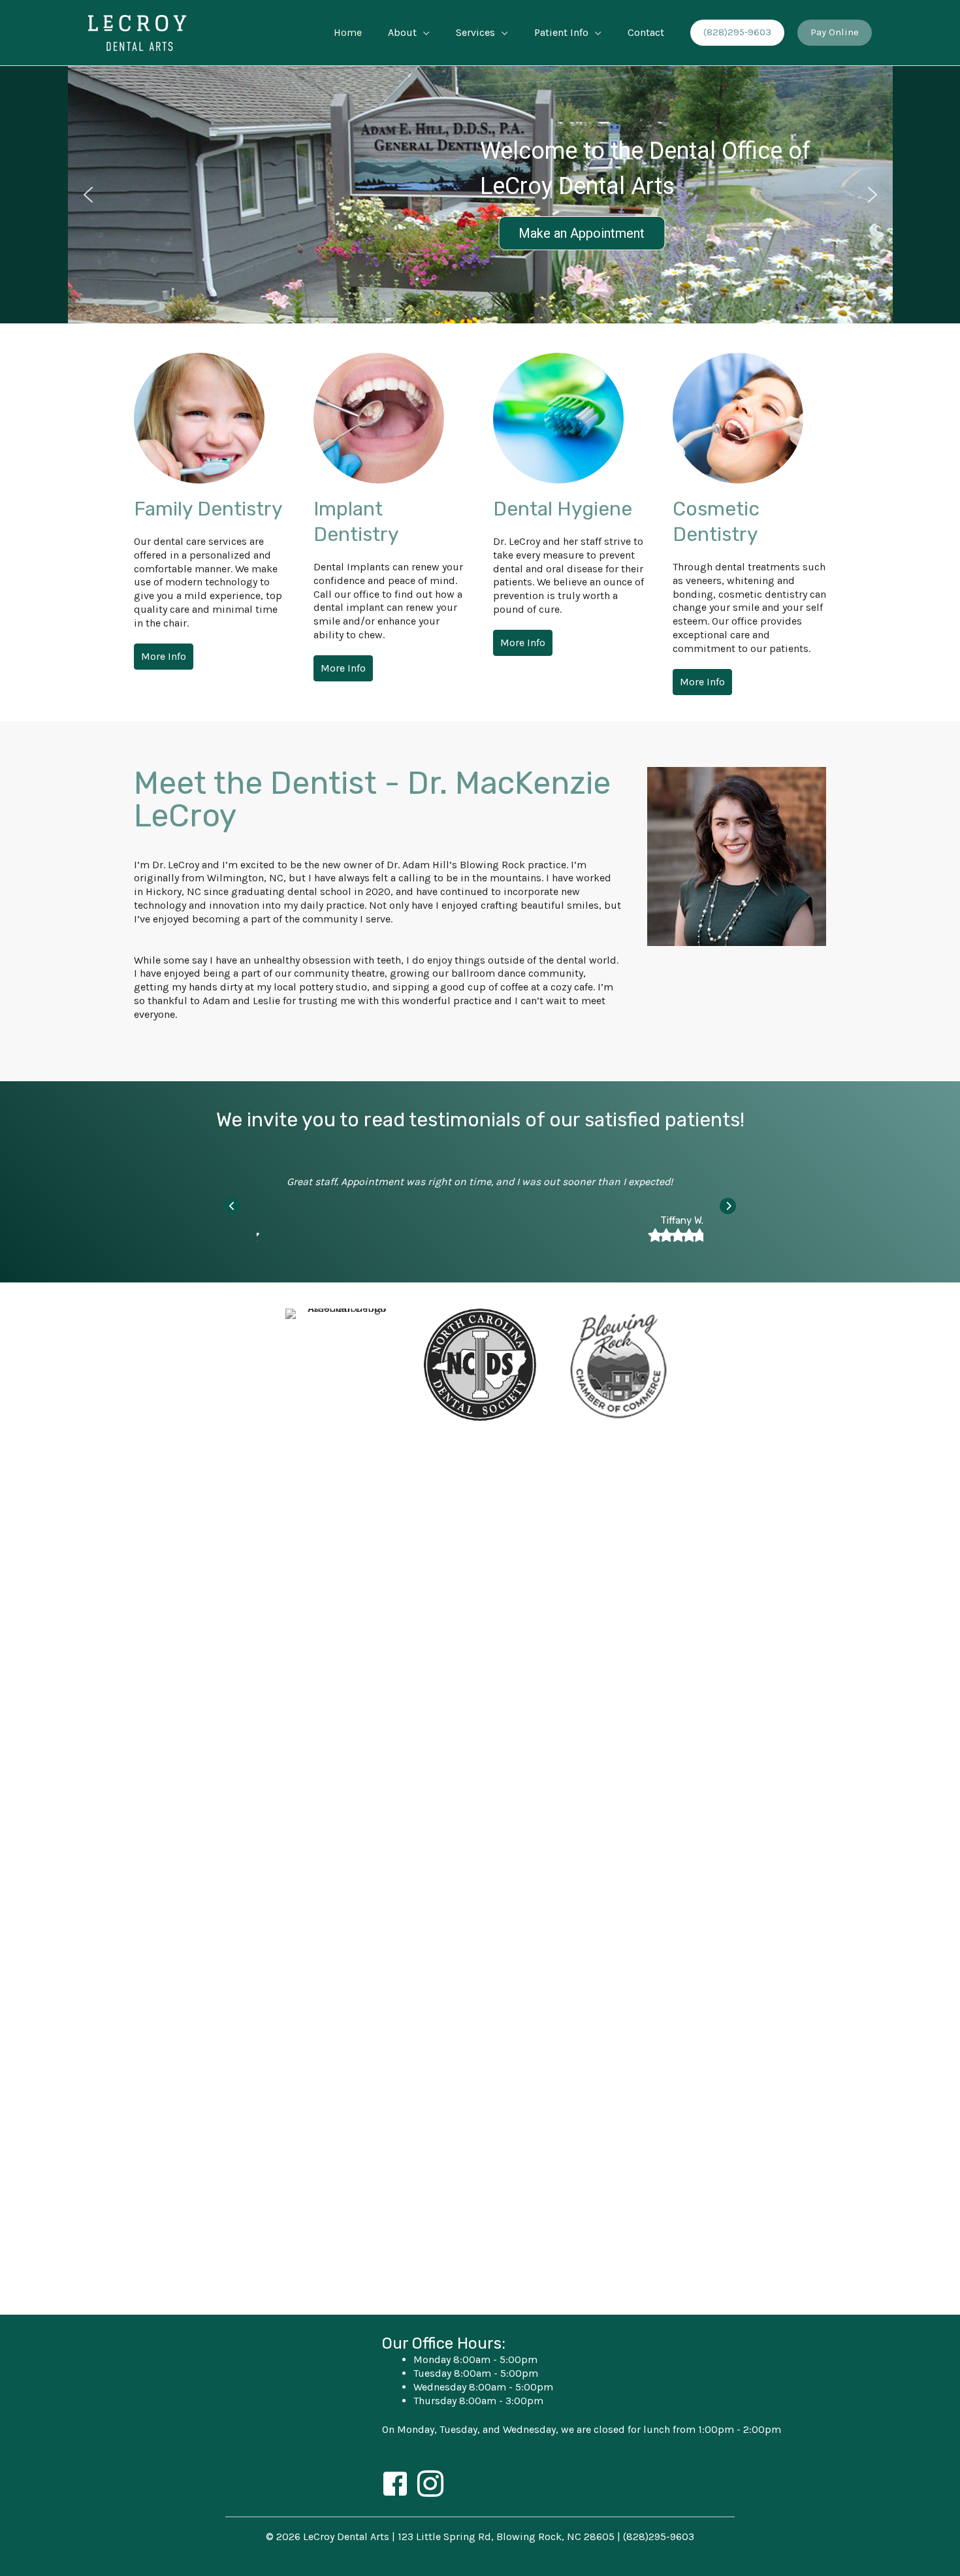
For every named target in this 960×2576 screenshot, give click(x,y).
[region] (480, 195)
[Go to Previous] (232, 1206)
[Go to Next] (728, 1206)
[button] (423, 33)
